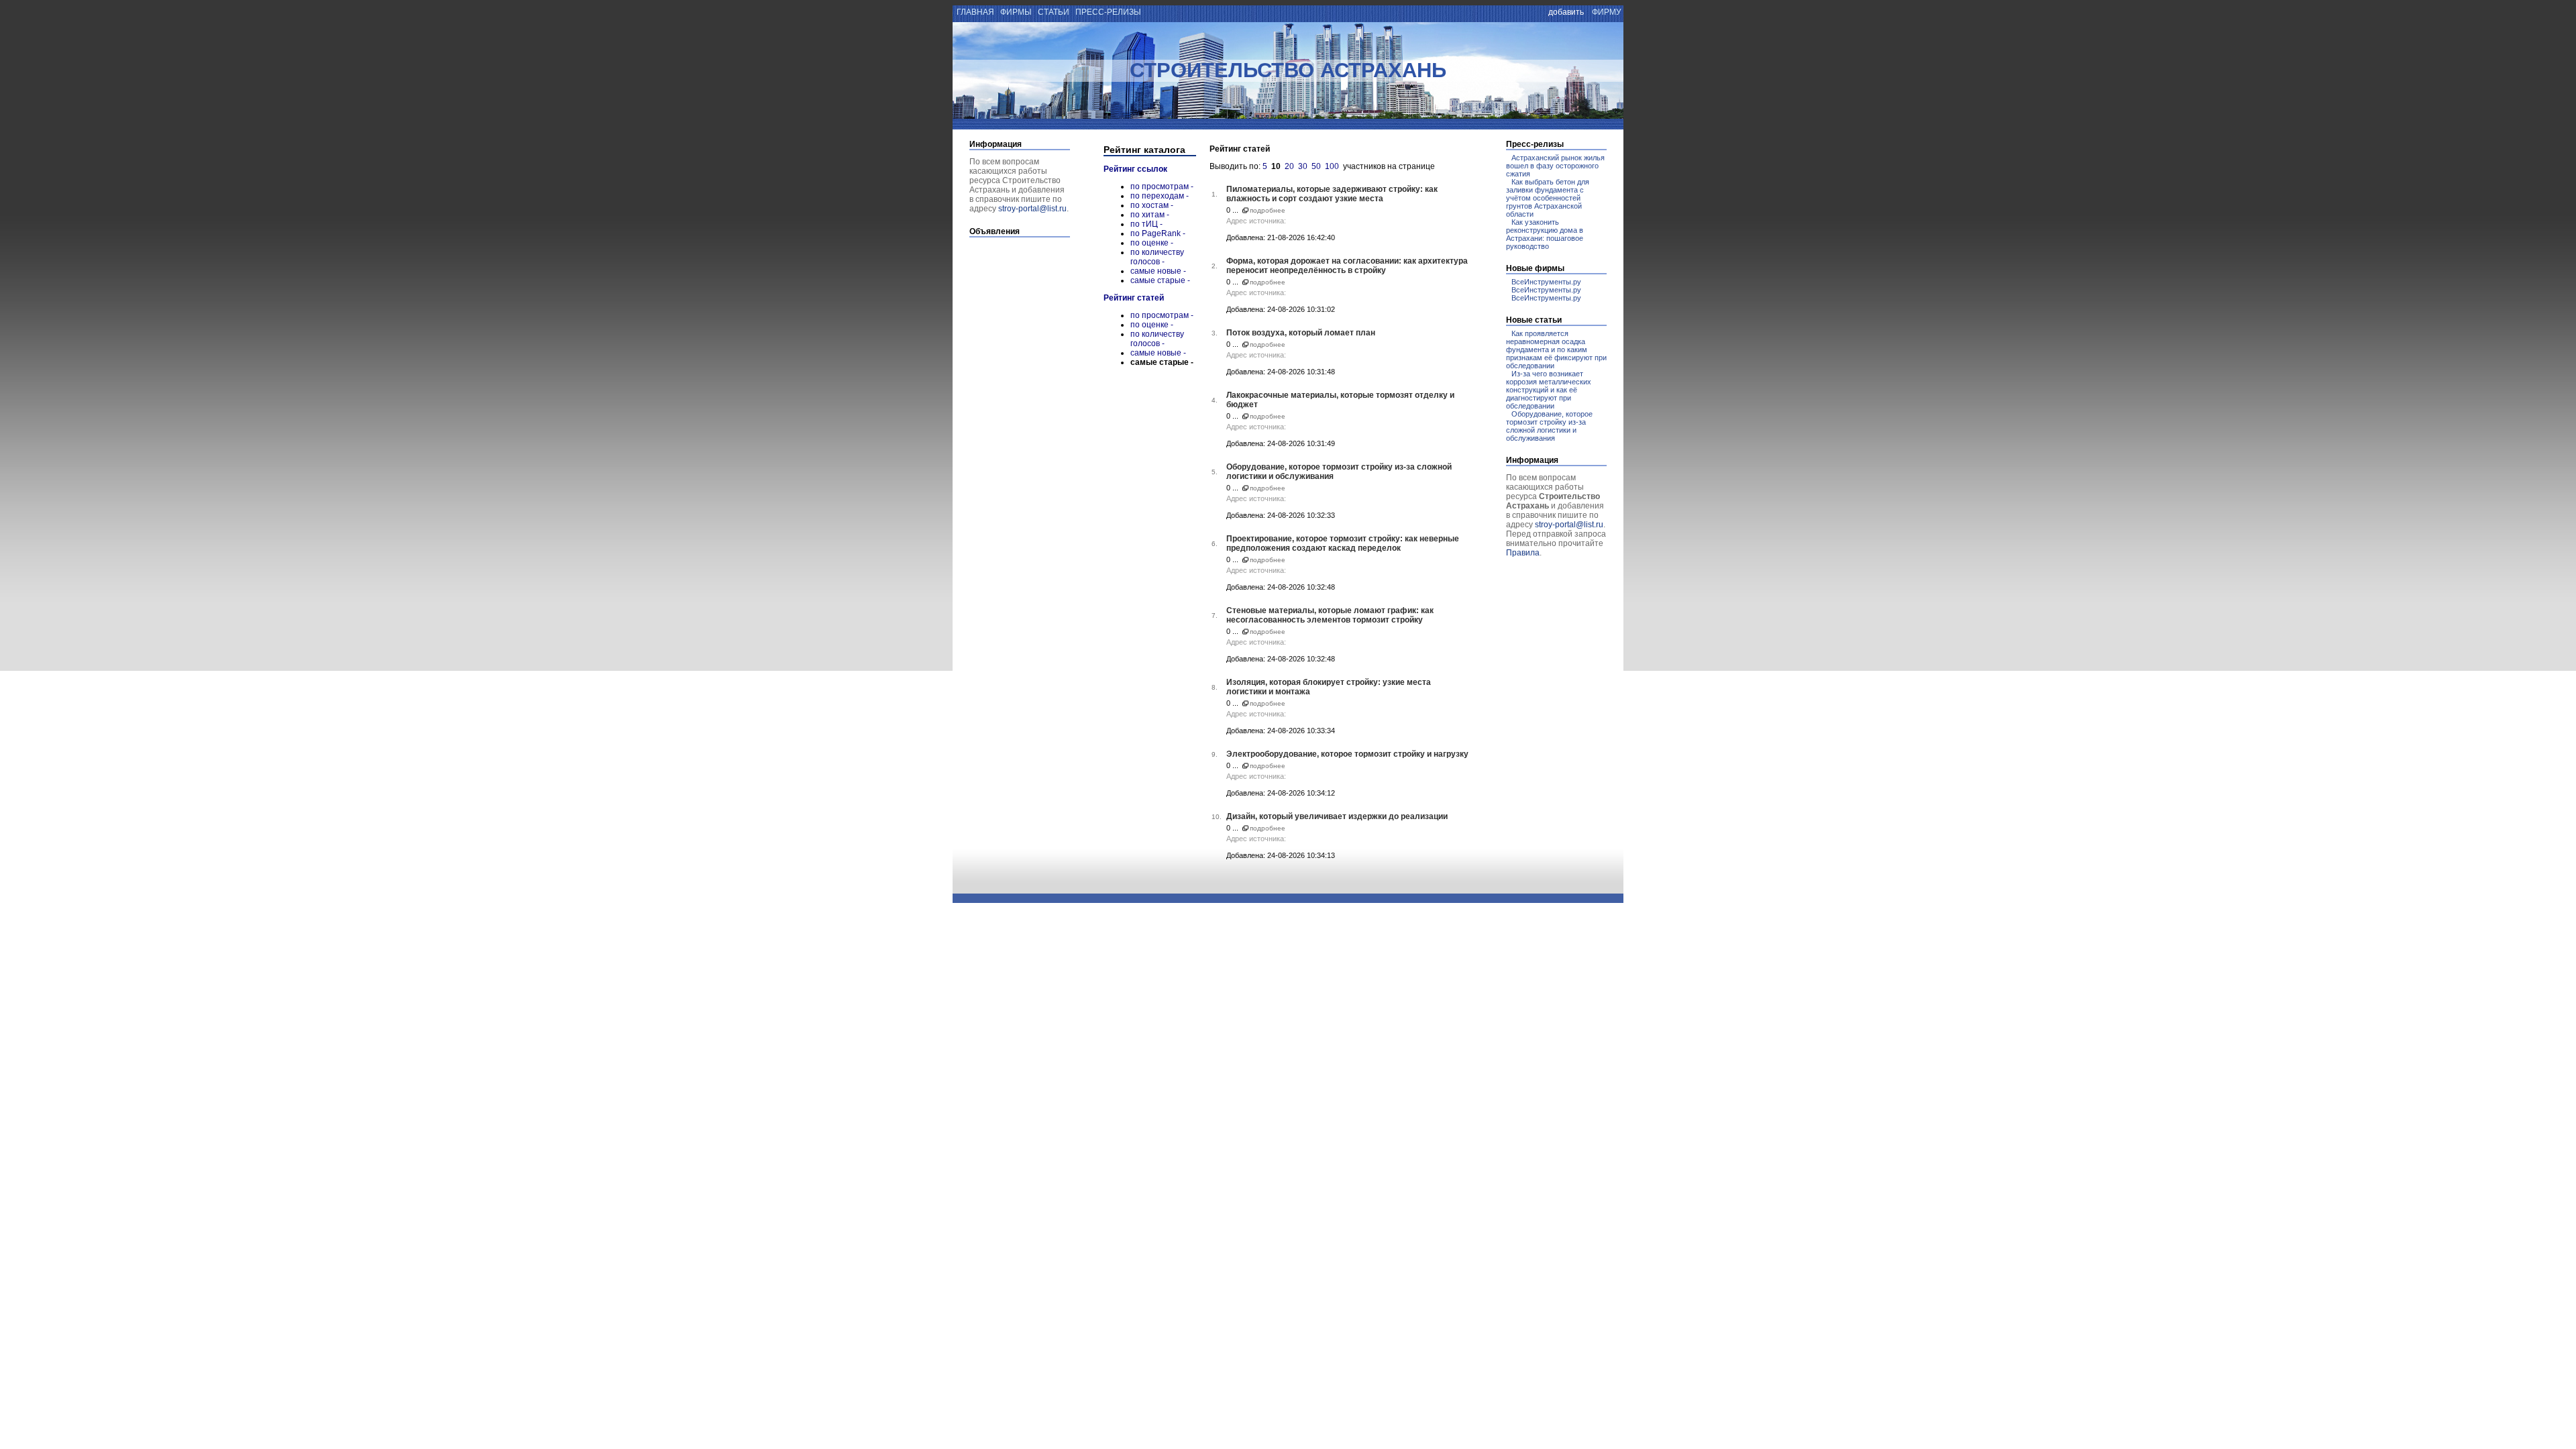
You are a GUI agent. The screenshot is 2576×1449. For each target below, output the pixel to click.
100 (1332, 166)
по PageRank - (1158, 233)
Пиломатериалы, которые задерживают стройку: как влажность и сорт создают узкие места (1332, 194)
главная (974, 12)
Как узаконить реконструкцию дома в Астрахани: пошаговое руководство (1545, 234)
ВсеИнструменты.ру (1546, 282)
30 (1303, 166)
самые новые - (1158, 271)
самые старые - (1160, 280)
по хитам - (1150, 215)
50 (1316, 166)
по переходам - (1160, 196)
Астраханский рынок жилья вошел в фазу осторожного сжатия (1555, 166)
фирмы (1016, 12)
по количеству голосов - (1157, 257)
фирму (1607, 12)
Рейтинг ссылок (1135, 169)
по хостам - (1152, 205)
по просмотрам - (1162, 186)
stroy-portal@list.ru (1032, 209)
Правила (1523, 553)
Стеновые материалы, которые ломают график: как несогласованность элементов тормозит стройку (1330, 615)
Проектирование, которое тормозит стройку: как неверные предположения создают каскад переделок (1343, 543)
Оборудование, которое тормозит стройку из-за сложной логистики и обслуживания (1549, 426)
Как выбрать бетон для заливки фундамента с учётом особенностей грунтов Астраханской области (1548, 198)
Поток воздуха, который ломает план (1301, 333)
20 (1289, 166)
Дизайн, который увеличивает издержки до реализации (1337, 816)
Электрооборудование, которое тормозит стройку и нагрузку (1347, 754)
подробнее (1268, 210)
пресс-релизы (1108, 12)
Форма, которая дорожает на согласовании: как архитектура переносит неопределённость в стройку (1347, 266)
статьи (1054, 12)
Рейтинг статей (1134, 298)
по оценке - (1152, 243)
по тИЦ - (1146, 224)
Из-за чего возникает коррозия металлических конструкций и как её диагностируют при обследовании (1549, 390)
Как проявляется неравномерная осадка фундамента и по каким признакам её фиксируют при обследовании (1556, 350)
